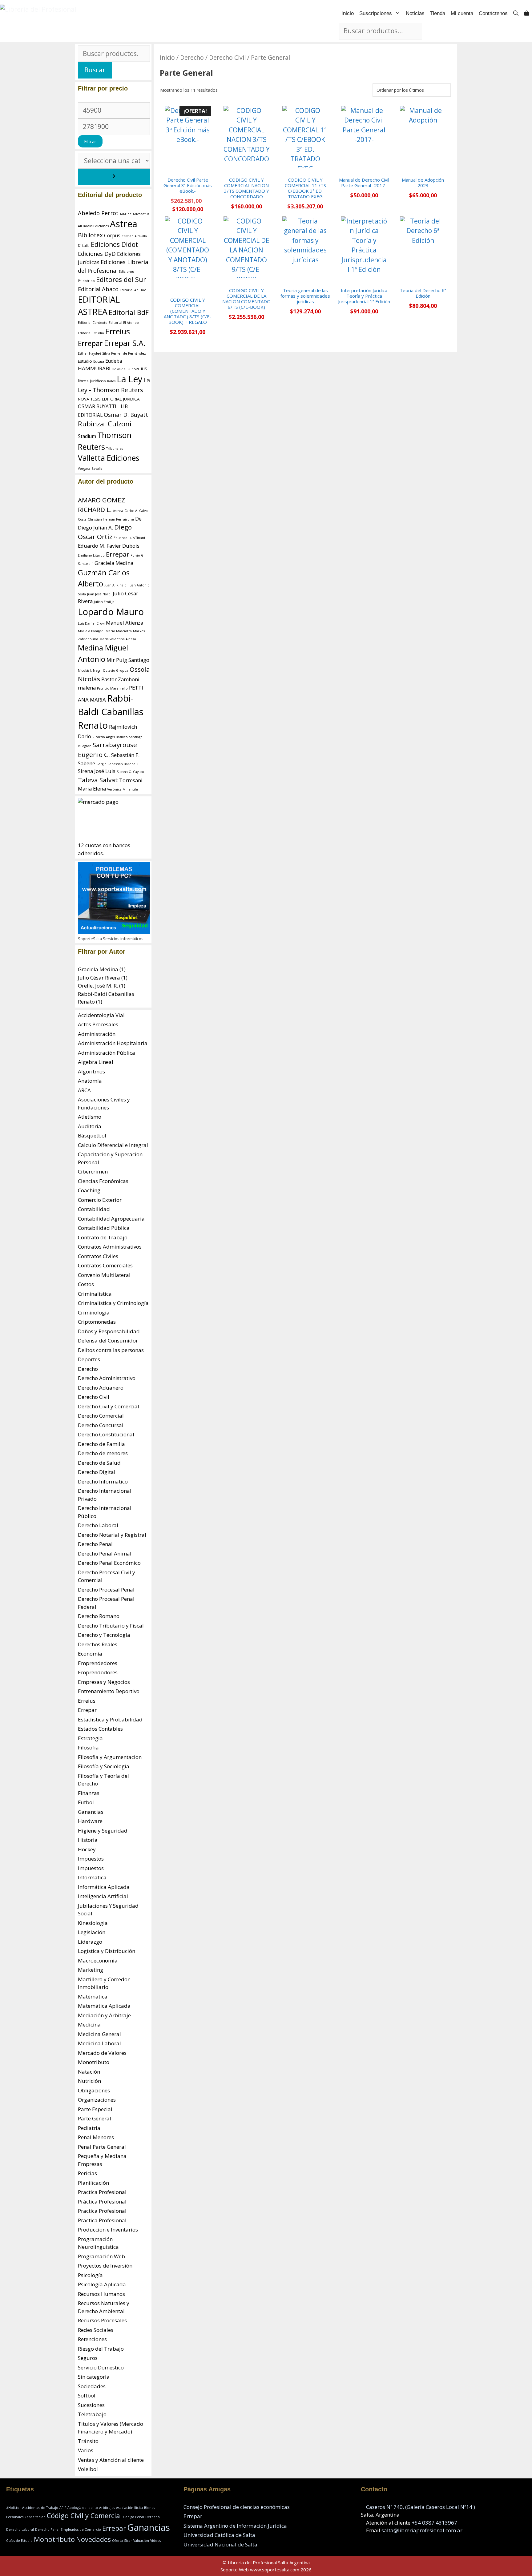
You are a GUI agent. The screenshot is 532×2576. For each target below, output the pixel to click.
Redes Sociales (96, 2330)
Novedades (93, 2539)
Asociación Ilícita (129, 2508)
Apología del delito (83, 2508)
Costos (86, 1284)
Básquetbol (92, 1135)
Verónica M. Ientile (123, 789)
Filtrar (90, 141)
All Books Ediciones (93, 226)
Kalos (111, 381)
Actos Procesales (98, 1024)
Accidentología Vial (101, 1015)
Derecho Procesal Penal (106, 1590)
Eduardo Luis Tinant (129, 538)
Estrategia (90, 1738)
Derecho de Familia (101, 1444)
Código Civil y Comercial (84, 2516)
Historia (88, 1840)
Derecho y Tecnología (104, 1635)
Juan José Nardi (99, 594)
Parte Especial (95, 2109)
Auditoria (90, 1126)
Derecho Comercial (101, 1416)
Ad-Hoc (126, 214)
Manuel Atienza (125, 623)
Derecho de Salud (99, 1463)
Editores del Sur (121, 279)
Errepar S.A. (125, 343)
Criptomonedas (97, 1322)
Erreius (118, 331)
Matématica (93, 1996)
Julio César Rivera (99, 978)
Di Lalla (84, 246)
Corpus (112, 236)
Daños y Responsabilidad (109, 1331)
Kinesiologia (93, 1923)
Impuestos (91, 1859)
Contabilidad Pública (104, 1228)
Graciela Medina (114, 563)
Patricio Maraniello (112, 688)
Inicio (348, 13)
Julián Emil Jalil (106, 602)
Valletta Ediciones (109, 458)
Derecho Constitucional (106, 1434)
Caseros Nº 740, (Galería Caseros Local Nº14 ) (421, 2507)
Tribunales (115, 449)
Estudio (85, 361)
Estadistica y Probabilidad (110, 1719)
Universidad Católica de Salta (219, 2535)
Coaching (89, 1190)
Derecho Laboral (98, 1525)
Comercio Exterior (100, 1200)
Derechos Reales (98, 1644)
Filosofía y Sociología (104, 1766)
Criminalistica (95, 1294)
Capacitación (35, 2517)
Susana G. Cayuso (130, 772)
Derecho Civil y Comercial (109, 1406)
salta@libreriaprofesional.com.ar (422, 2530)
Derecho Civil (227, 57)
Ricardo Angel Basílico (110, 737)
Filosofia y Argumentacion (110, 1757)
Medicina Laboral (99, 2043)
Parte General (95, 2118)
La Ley (129, 379)
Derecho (192, 57)
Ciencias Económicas (103, 1181)
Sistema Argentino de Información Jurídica (235, 2526)
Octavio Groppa (116, 670)
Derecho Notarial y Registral (112, 1535)
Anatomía (90, 1081)
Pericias (87, 2173)
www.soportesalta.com (275, 2570)
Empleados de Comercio (81, 2530)
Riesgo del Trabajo (101, 2349)
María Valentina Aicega (118, 639)
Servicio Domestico (101, 2367)
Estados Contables (100, 1729)
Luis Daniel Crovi (91, 623)
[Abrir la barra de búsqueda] (516, 13)
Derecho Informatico (103, 1481)
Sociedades (92, 2386)
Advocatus (141, 214)
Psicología (90, 2275)
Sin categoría (94, 2377)
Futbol (86, 1802)
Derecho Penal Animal (105, 1554)
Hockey (87, 1849)
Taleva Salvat (98, 780)
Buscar (95, 70)
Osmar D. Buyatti (127, 415)
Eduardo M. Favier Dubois (109, 546)
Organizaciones (97, 2100)
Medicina (89, 2025)
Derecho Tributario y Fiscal (111, 1626)
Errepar (90, 343)
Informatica (92, 1877)
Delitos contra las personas (111, 1350)
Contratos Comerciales (105, 1265)
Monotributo (94, 2062)
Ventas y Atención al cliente (111, 2460)
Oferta (117, 2541)
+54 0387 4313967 (434, 2523)
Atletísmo (90, 1117)
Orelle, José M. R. (98, 986)
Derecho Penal (95, 1544)
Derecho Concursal (101, 1425)
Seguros (88, 2358)
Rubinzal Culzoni (105, 424)
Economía (90, 1654)
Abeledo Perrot (98, 213)
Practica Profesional (102, 2192)
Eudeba (114, 361)
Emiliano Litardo (91, 555)
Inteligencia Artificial (103, 1896)
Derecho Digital (97, 1472)
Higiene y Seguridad (103, 1831)
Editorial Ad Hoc (133, 290)
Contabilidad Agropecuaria (111, 1219)
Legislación (92, 1932)
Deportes (89, 1359)
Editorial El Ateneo (124, 323)
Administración (97, 1034)
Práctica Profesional (102, 2202)
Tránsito (88, 2441)
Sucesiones (91, 2405)
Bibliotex (90, 235)
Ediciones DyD (97, 254)
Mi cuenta (462, 13)
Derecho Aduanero (101, 1388)
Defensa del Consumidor (108, 1340)
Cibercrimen (93, 1171)
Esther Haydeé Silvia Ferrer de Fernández (112, 353)
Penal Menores (96, 2137)
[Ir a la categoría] (114, 177)
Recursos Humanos (101, 2294)
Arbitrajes (107, 2508)
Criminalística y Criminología (113, 1303)
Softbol (87, 2395)
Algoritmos (91, 1071)
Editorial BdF (129, 312)
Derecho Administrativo (107, 1378)
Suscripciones (376, 13)
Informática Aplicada (104, 1887)
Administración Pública (107, 1053)
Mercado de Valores (102, 2053)
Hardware (90, 1821)
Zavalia (97, 469)
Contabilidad (94, 1209)
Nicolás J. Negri (90, 670)
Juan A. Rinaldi (116, 585)
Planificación (93, 2183)
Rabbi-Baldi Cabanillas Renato (111, 712)
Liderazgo (90, 1942)
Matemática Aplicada (104, 2006)
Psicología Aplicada (102, 2284)
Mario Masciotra (119, 631)
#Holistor (14, 2508)
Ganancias (91, 1812)
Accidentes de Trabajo (40, 2508)
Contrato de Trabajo (103, 1237)
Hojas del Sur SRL (126, 369)
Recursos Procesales (102, 2320)
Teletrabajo (92, 2414)
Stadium (87, 436)
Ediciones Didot (115, 244)
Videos (155, 2541)
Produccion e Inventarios (108, 2230)
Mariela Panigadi (91, 631)
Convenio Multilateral (104, 1275)
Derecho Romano (99, 1616)
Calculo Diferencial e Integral (113, 1145)
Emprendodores (98, 1672)
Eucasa (99, 361)
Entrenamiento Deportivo (109, 1691)
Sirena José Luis (97, 771)
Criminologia (94, 1312)
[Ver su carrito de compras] (527, 13)
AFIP (63, 2508)
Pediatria (89, 2128)
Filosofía (88, 1747)
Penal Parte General (102, 2147)
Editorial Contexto (93, 323)
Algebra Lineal (96, 1062)
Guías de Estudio (19, 2541)
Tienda (438, 13)
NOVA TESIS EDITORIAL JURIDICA (109, 399)
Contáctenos (493, 13)
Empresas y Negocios (104, 1682)
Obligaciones (94, 2090)
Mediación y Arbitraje (104, 2015)
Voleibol (88, 2469)
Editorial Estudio (91, 333)
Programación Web (101, 2256)
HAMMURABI (94, 368)
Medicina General (99, 2034)
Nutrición (89, 2081)
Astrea (124, 224)
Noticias (415, 13)
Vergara (84, 469)
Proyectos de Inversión (105, 2266)
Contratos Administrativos (110, 1247)
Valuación (141, 2541)
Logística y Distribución (107, 1951)
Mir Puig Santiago (128, 660)
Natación (89, 2072)
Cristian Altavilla (134, 236)
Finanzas (89, 1793)
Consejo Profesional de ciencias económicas (237, 2507)
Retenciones (92, 2339)
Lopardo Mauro (111, 612)
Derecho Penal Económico (109, 1563)
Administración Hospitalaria (113, 1043)
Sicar (128, 2541)
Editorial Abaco (98, 289)
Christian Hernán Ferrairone (111, 519)
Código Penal (134, 2517)
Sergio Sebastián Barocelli (117, 764)
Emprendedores (98, 1663)
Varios (86, 2450)
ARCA (84, 1090)
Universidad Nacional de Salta (220, 2544)
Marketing (91, 1970)
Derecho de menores (103, 1453)
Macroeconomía (98, 1960)
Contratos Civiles (98, 1256)
